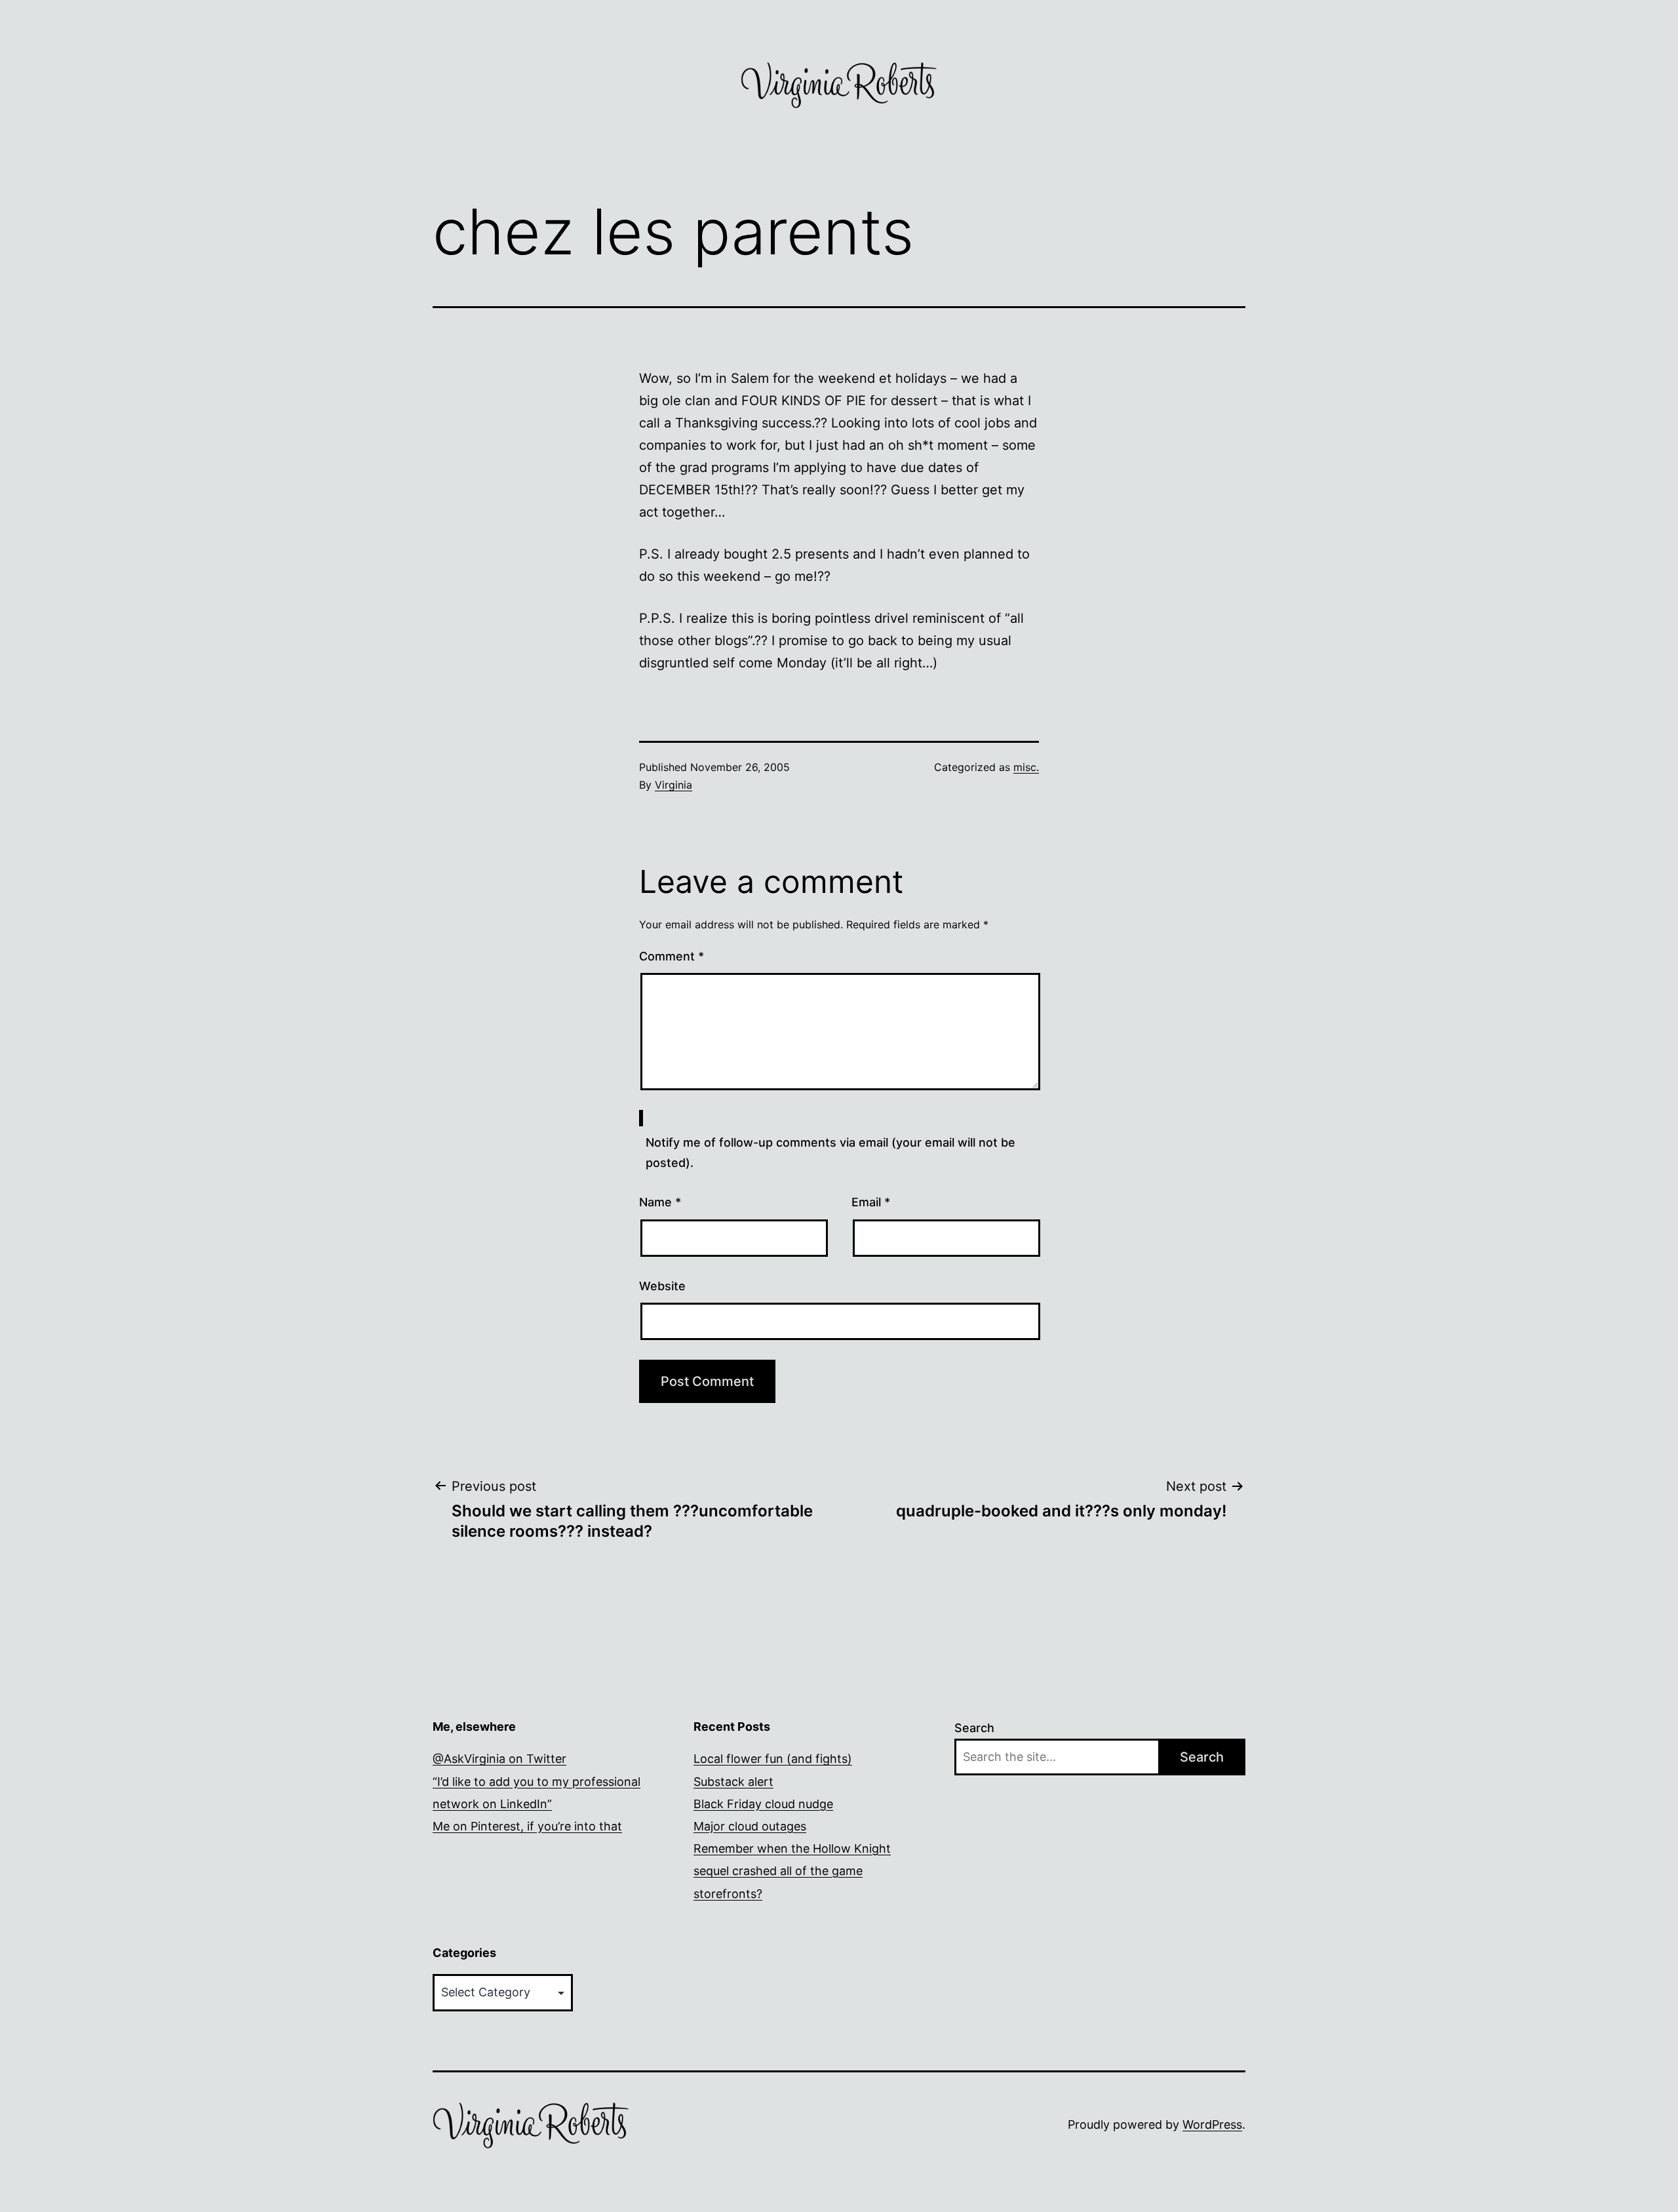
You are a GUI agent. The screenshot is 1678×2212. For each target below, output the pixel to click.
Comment (672, 956)
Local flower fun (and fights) (773, 1759)
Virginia (673, 785)
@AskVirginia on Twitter (499, 1759)
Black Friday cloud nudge (763, 1804)
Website (662, 1286)
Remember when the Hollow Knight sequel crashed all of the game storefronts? (792, 1871)
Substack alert (733, 1782)
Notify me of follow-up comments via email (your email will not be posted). (830, 1153)
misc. (1026, 767)
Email (871, 1202)
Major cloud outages (750, 1826)
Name (660, 1202)
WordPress (1212, 2124)
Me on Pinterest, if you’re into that (527, 1826)
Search (974, 1728)
